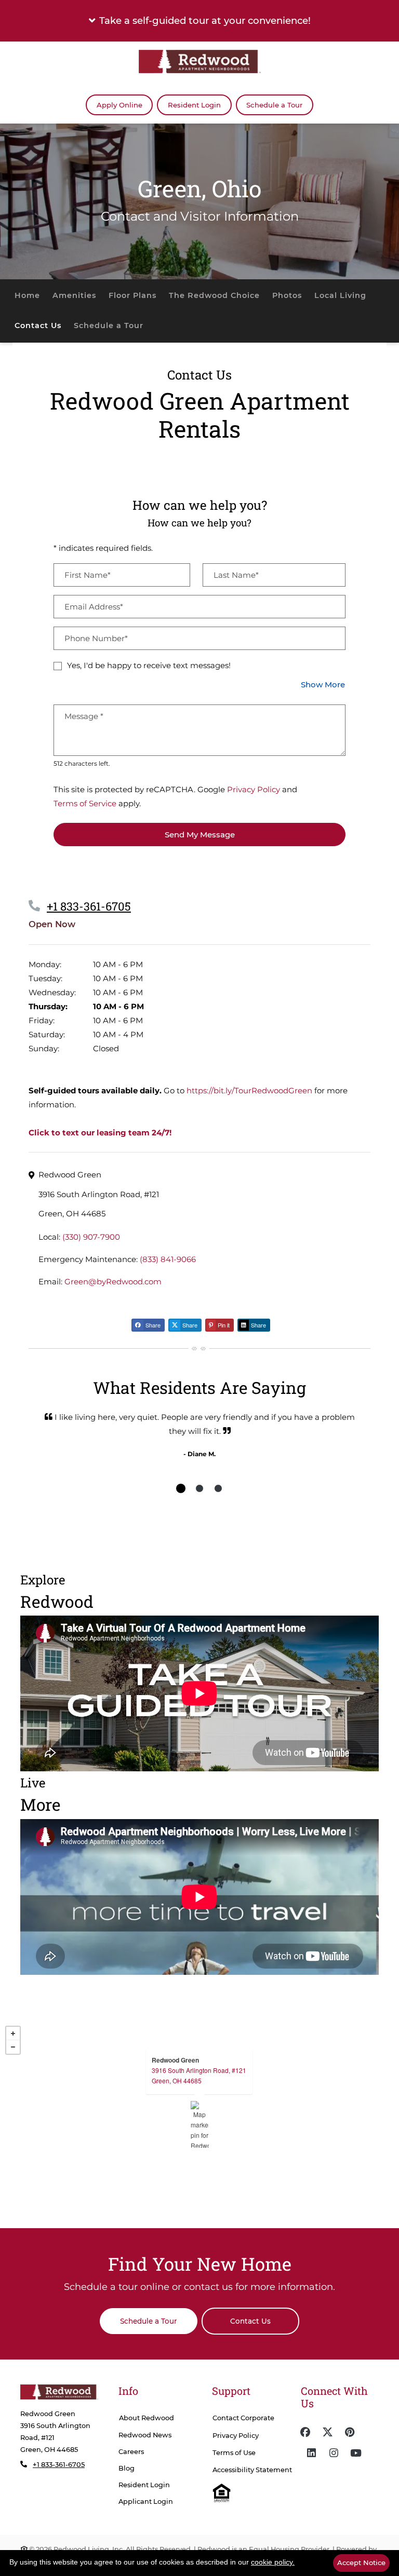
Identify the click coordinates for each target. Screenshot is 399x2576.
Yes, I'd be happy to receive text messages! (149, 665)
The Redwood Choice (214, 295)
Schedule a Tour (274, 105)
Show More (323, 684)
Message (84, 716)
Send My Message (200, 835)
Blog (127, 2468)
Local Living (340, 295)
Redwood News (145, 2435)
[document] (199, 2124)
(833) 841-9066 (168, 1259)
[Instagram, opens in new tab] (334, 2453)
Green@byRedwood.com (113, 1282)
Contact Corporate (243, 2418)
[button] (199, 21)
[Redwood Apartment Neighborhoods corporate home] (59, 2392)
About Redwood (147, 2418)
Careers (131, 2452)
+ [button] (13, 2033)
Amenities (74, 295)
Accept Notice (361, 2563)
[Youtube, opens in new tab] (356, 2453)
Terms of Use (234, 2453)
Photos (287, 295)
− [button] (13, 2047)
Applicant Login (146, 2501)
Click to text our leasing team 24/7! (100, 1133)
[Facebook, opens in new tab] (305, 2432)
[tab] (181, 1488)
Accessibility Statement (252, 2470)
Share (152, 1325)
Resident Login (199, 105)
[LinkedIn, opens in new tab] (311, 2453)
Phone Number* (96, 638)
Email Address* (94, 607)
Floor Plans (132, 295)
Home (27, 295)
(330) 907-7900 (91, 1237)
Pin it (223, 1325)
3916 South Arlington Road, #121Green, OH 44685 (199, 2075)
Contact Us (38, 326)
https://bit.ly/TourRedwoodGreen (249, 1090)
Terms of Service (85, 803)
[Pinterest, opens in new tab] (350, 2432)
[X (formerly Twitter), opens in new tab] (327, 2432)
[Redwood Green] (200, 2124)
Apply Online (125, 105)
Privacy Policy (254, 789)
